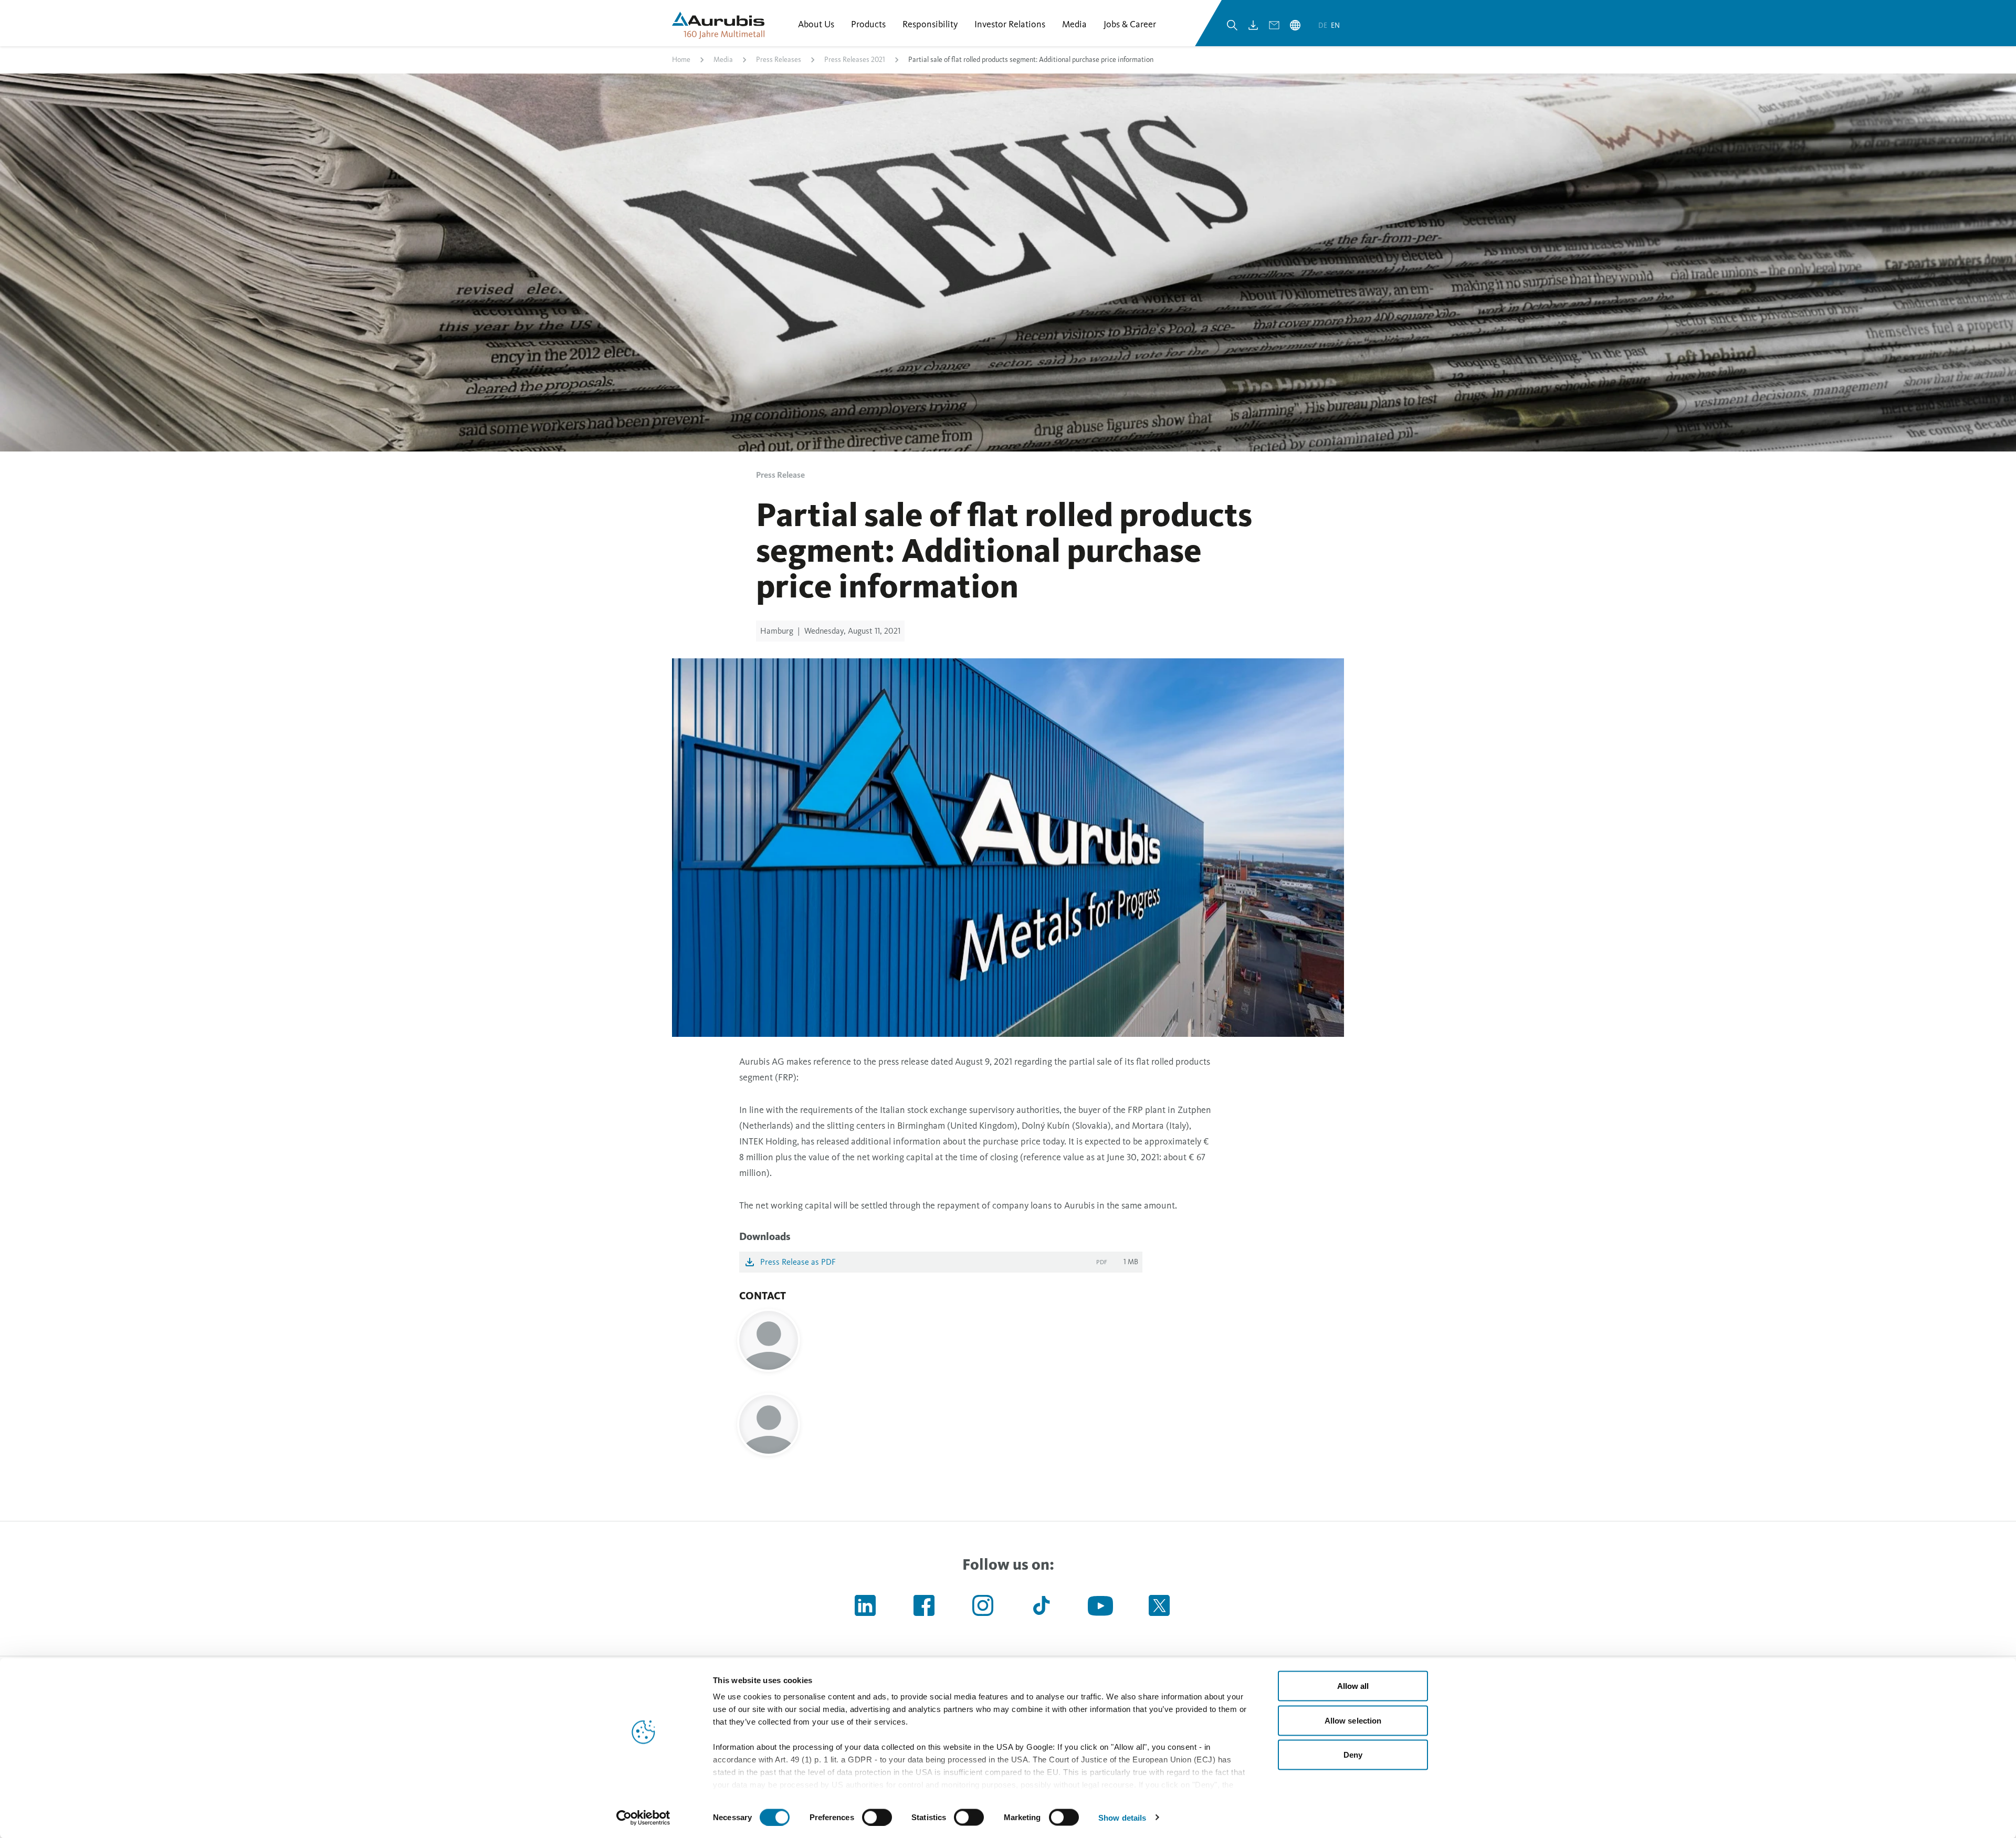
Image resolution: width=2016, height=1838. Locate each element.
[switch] (877, 1817)
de (1324, 25)
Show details (1122, 1817)
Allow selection (1353, 1720)
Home (681, 60)
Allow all (1353, 1686)
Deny (1353, 1755)
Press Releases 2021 (855, 60)
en (1335, 25)
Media (723, 60)
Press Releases (779, 60)
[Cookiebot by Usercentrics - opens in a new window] (643, 1818)
